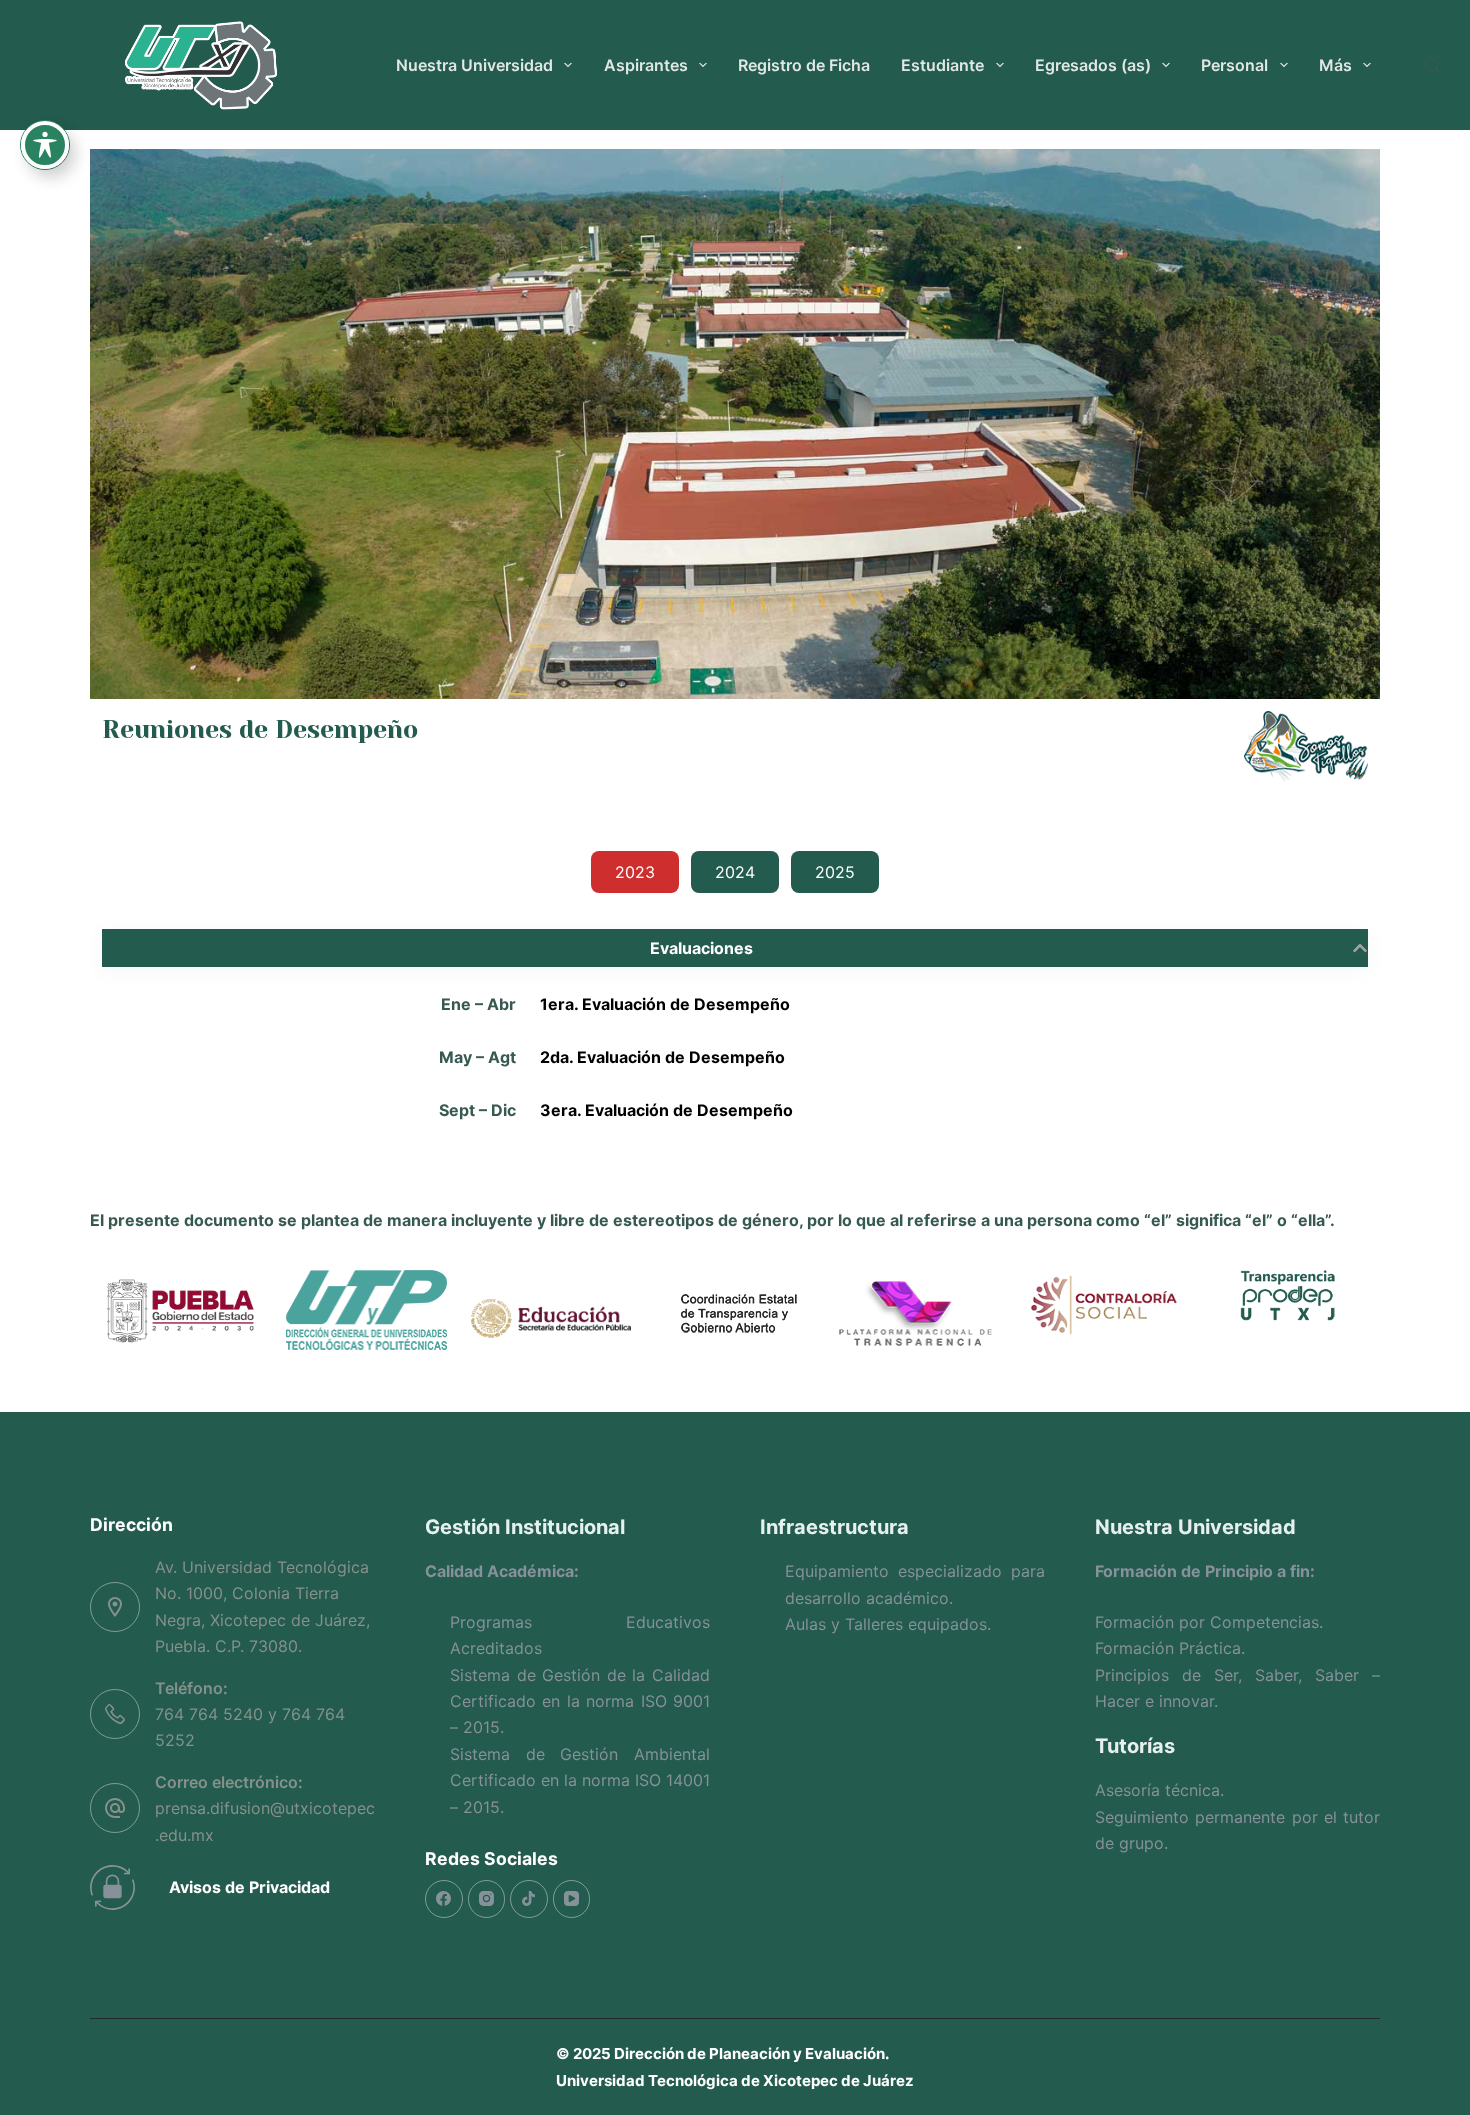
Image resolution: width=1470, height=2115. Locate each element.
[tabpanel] (735, 1038)
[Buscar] (1432, 65)
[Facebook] (444, 1899)
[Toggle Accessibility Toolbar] (45, 145)
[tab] (635, 872)
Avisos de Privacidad (249, 1887)
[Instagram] (487, 1899)
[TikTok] (529, 1899)
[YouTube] (572, 1899)
